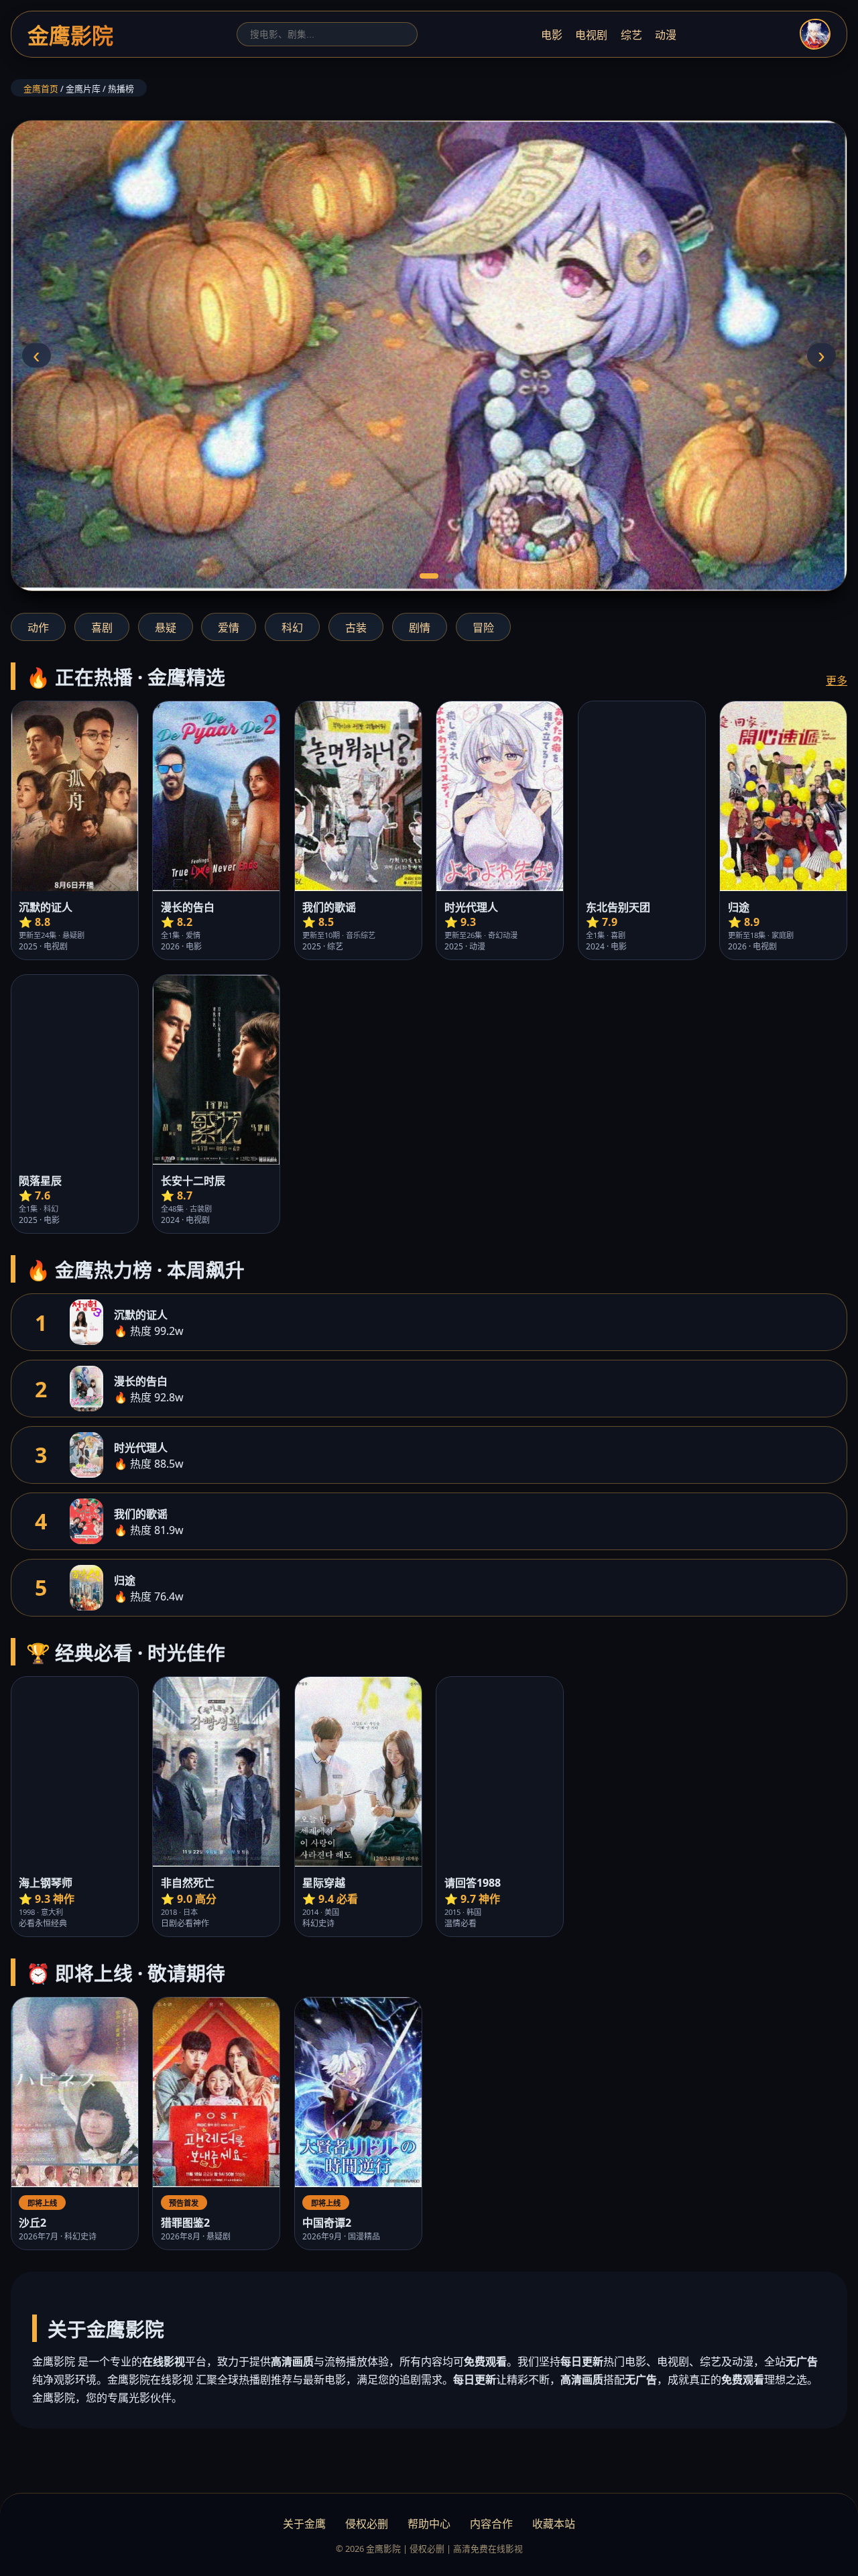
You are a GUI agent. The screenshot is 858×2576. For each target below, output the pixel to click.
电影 (552, 35)
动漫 (666, 35)
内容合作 (491, 2524)
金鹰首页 (41, 89)
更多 (837, 681)
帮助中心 (429, 2524)
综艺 (631, 35)
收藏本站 (554, 2524)
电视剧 (591, 35)
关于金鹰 (304, 2524)
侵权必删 (367, 2524)
